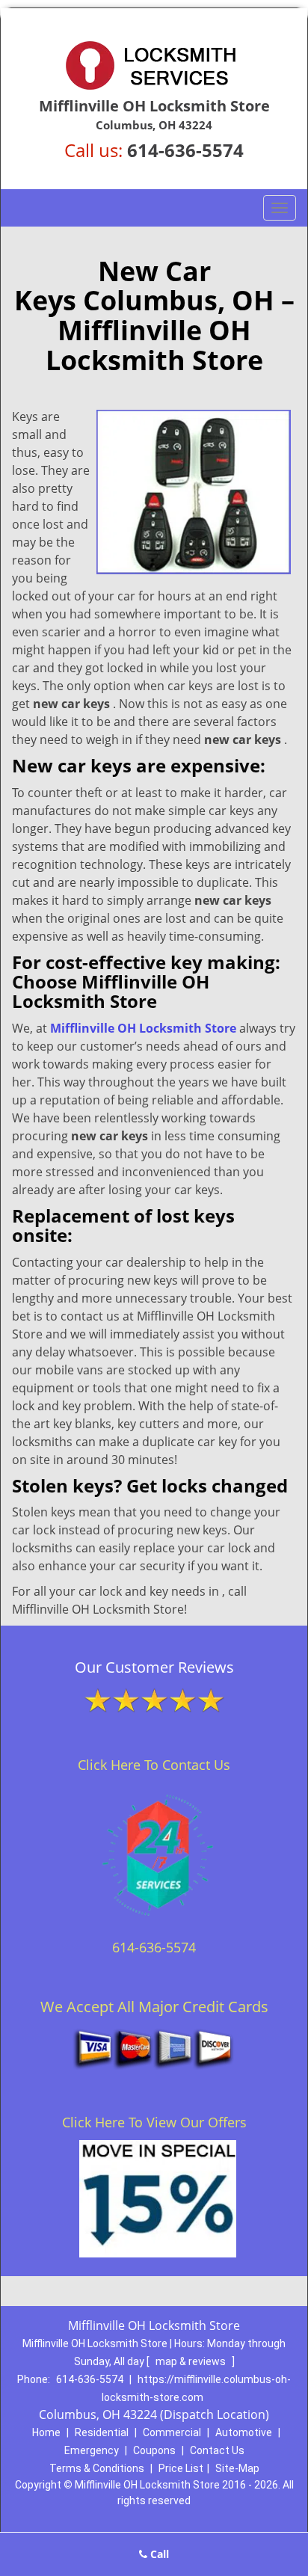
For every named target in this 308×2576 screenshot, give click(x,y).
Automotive (244, 2432)
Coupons (154, 2450)
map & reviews (192, 2361)
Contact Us (217, 2450)
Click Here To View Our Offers (154, 2122)
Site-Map (237, 2468)
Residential (102, 2432)
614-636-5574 (185, 150)
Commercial (172, 2432)
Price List (181, 2468)
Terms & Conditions (97, 2468)
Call (158, 2554)
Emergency (92, 2450)
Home (46, 2432)
